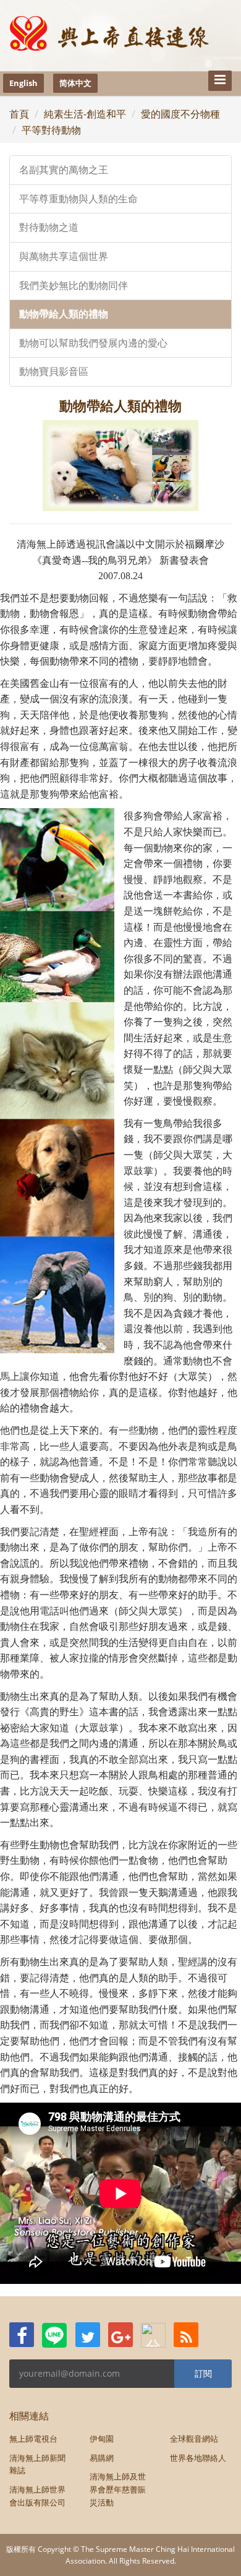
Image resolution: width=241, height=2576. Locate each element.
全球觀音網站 (194, 2439)
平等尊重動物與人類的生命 (78, 199)
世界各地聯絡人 (198, 2458)
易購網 (102, 2458)
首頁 (19, 114)
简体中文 (75, 83)
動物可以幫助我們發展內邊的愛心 (93, 343)
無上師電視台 (33, 2439)
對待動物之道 (49, 227)
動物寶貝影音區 (54, 372)
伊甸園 (102, 2439)
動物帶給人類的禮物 (64, 314)
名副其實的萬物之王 (64, 170)
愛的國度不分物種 (180, 114)
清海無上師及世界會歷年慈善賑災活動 (118, 2489)
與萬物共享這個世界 (64, 256)
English (23, 83)
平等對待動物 (51, 130)
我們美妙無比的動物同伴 (74, 286)
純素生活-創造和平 (85, 114)
